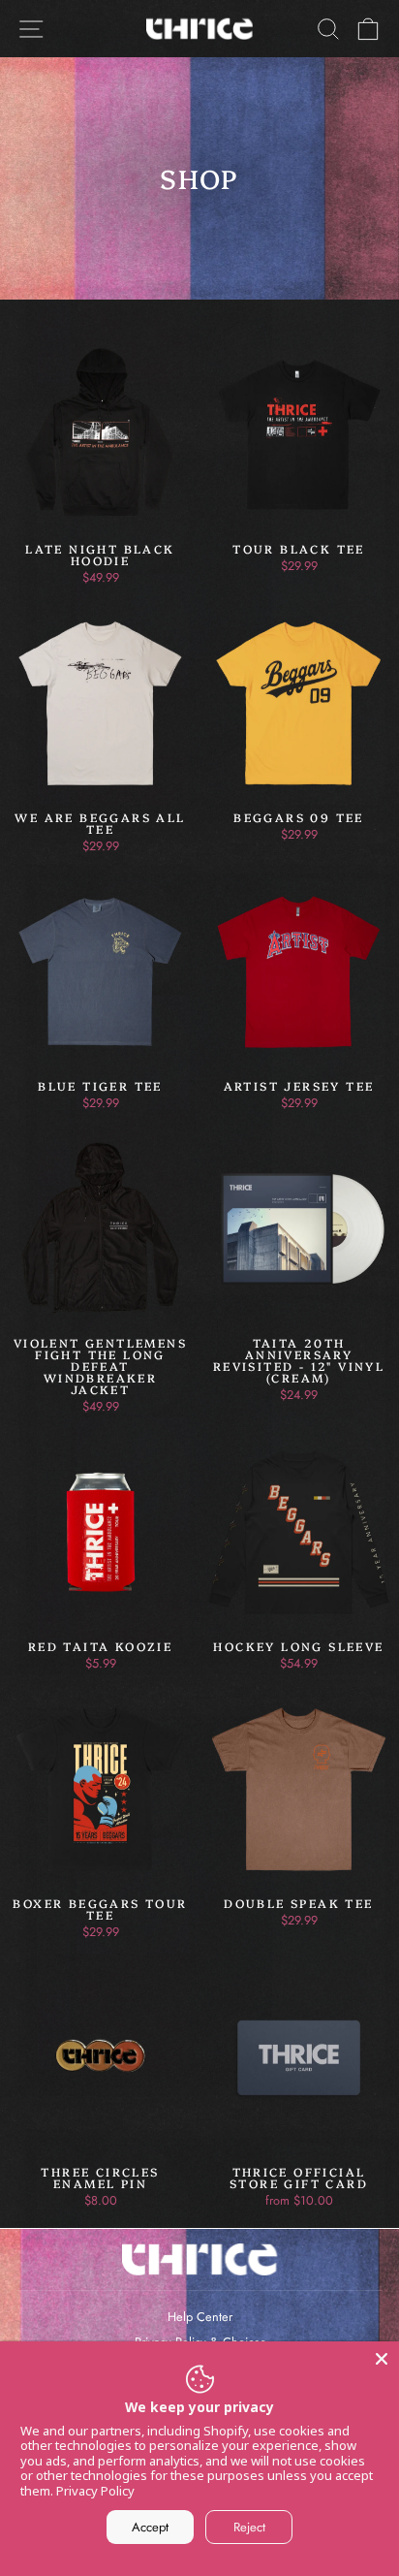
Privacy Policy (95, 2491)
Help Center (200, 2317)
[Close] (382, 2359)
